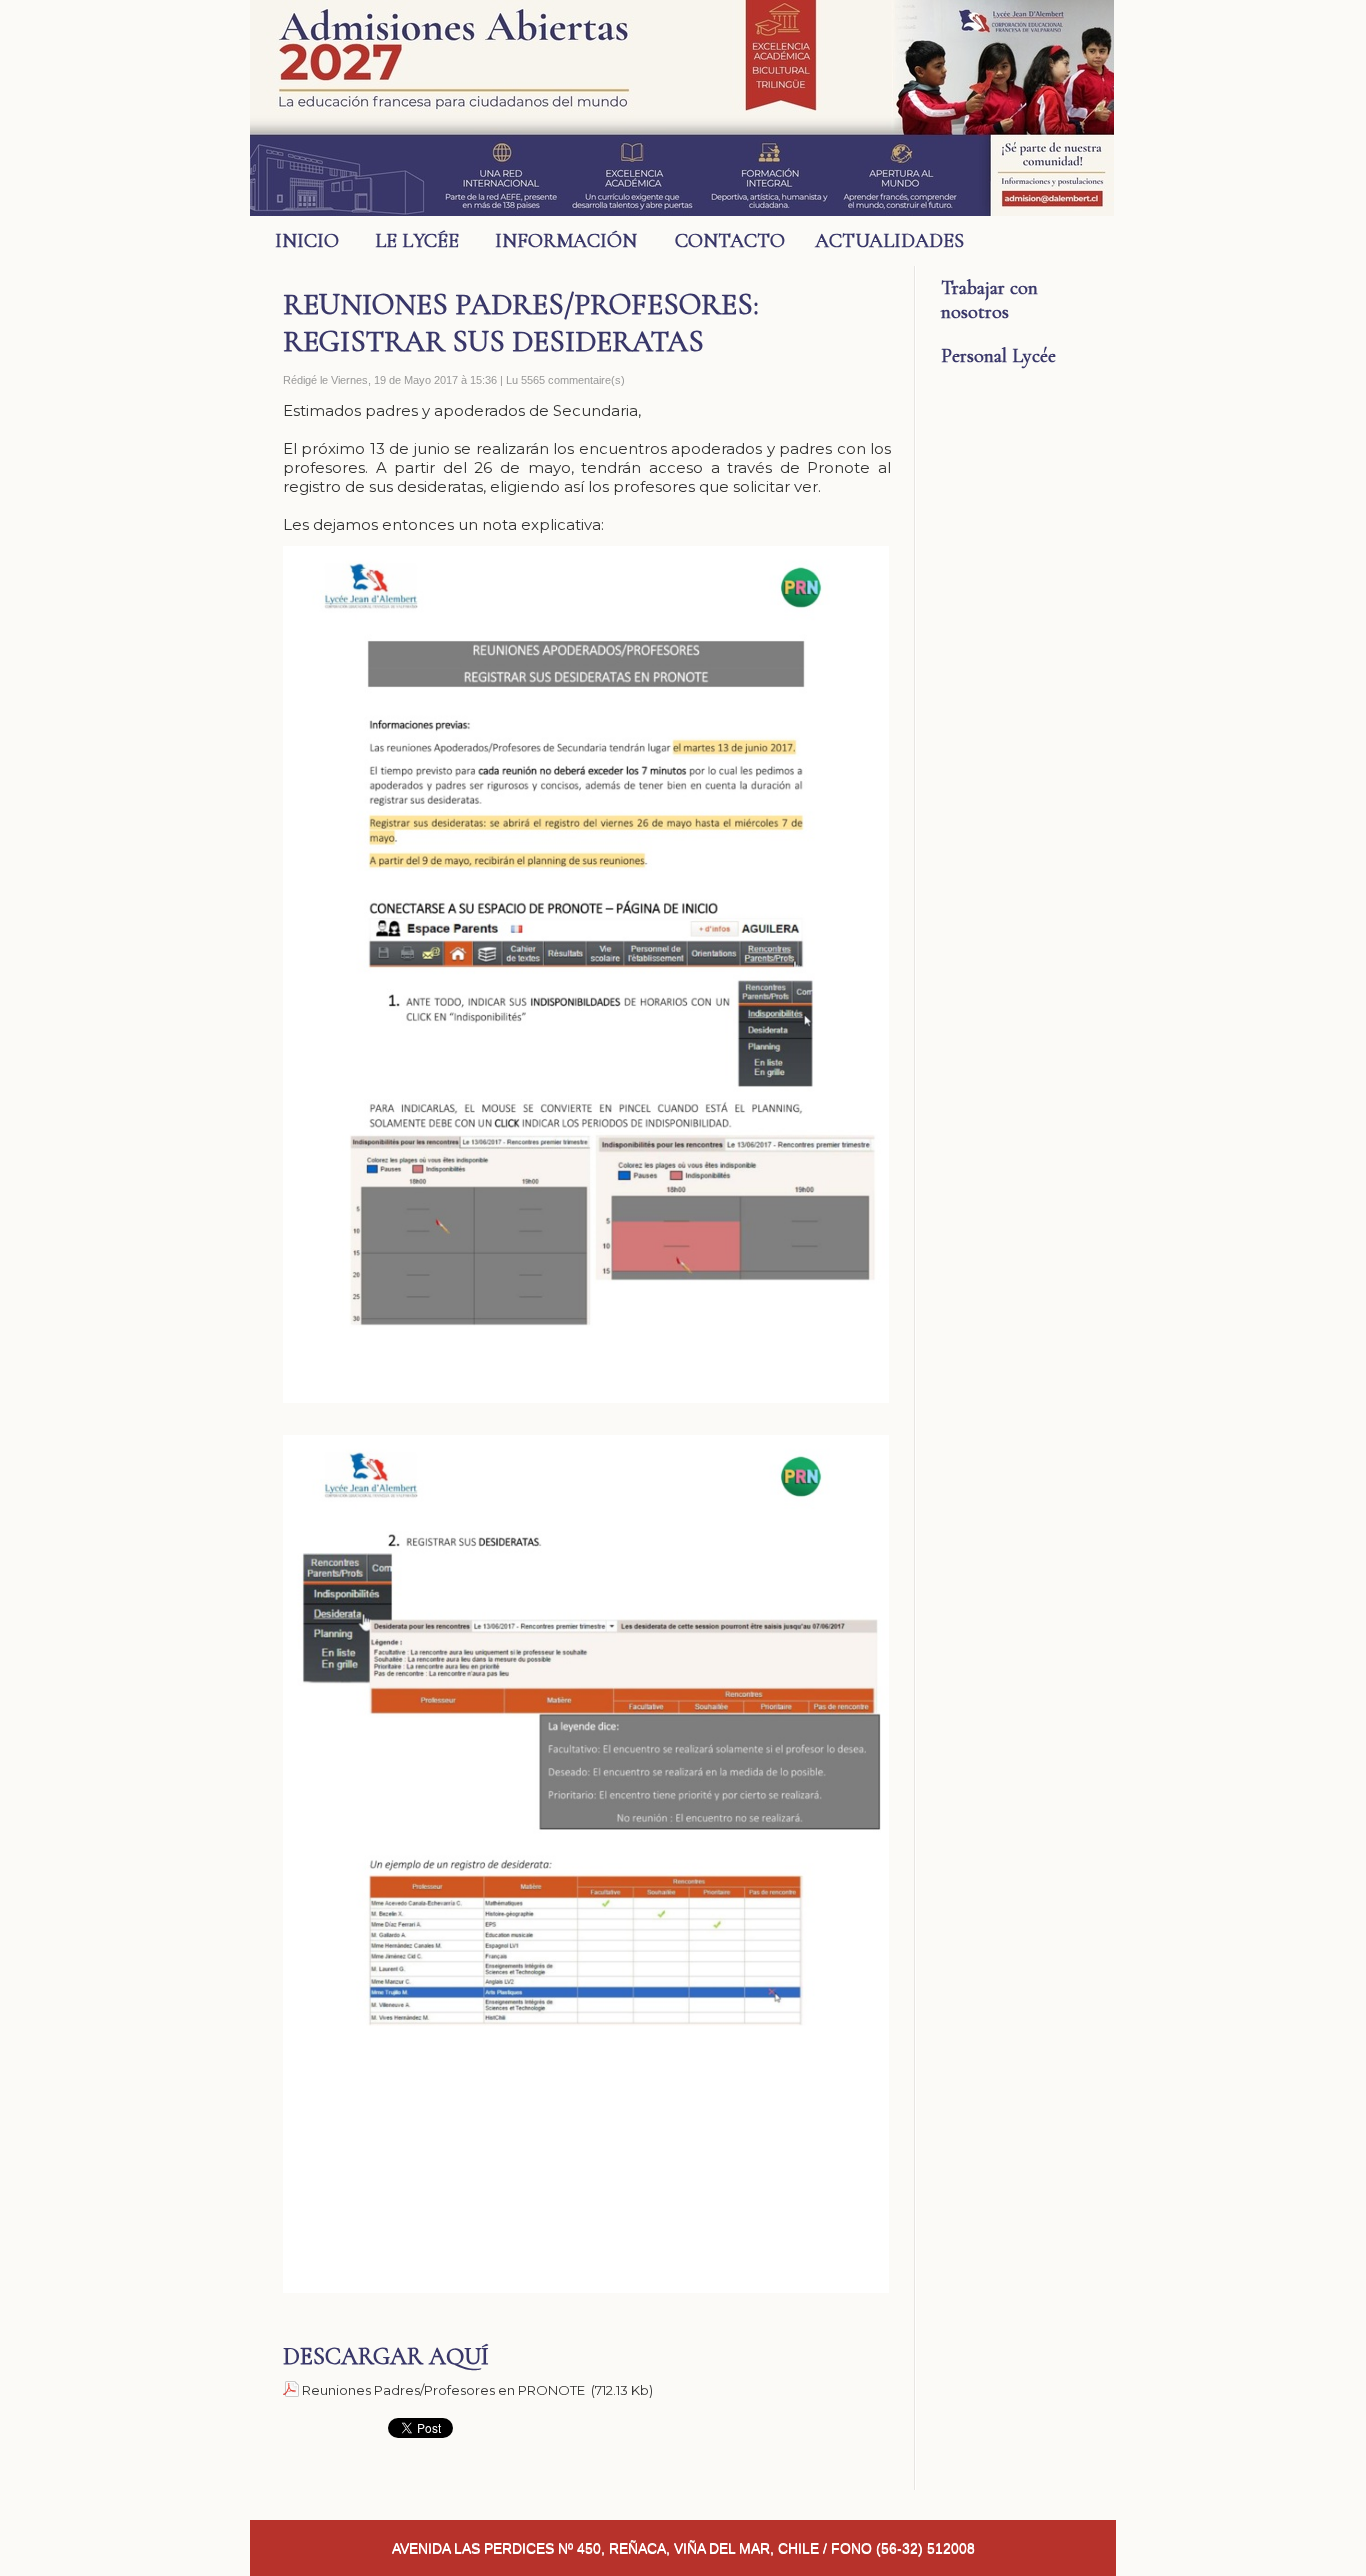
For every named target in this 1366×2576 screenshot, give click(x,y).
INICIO (307, 241)
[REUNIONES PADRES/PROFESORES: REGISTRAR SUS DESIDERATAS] (586, 552)
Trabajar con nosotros (989, 300)
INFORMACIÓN (566, 241)
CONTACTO (730, 241)
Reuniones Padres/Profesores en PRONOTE (443, 2390)
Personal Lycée (998, 356)
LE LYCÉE (417, 241)
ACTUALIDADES (877, 241)
